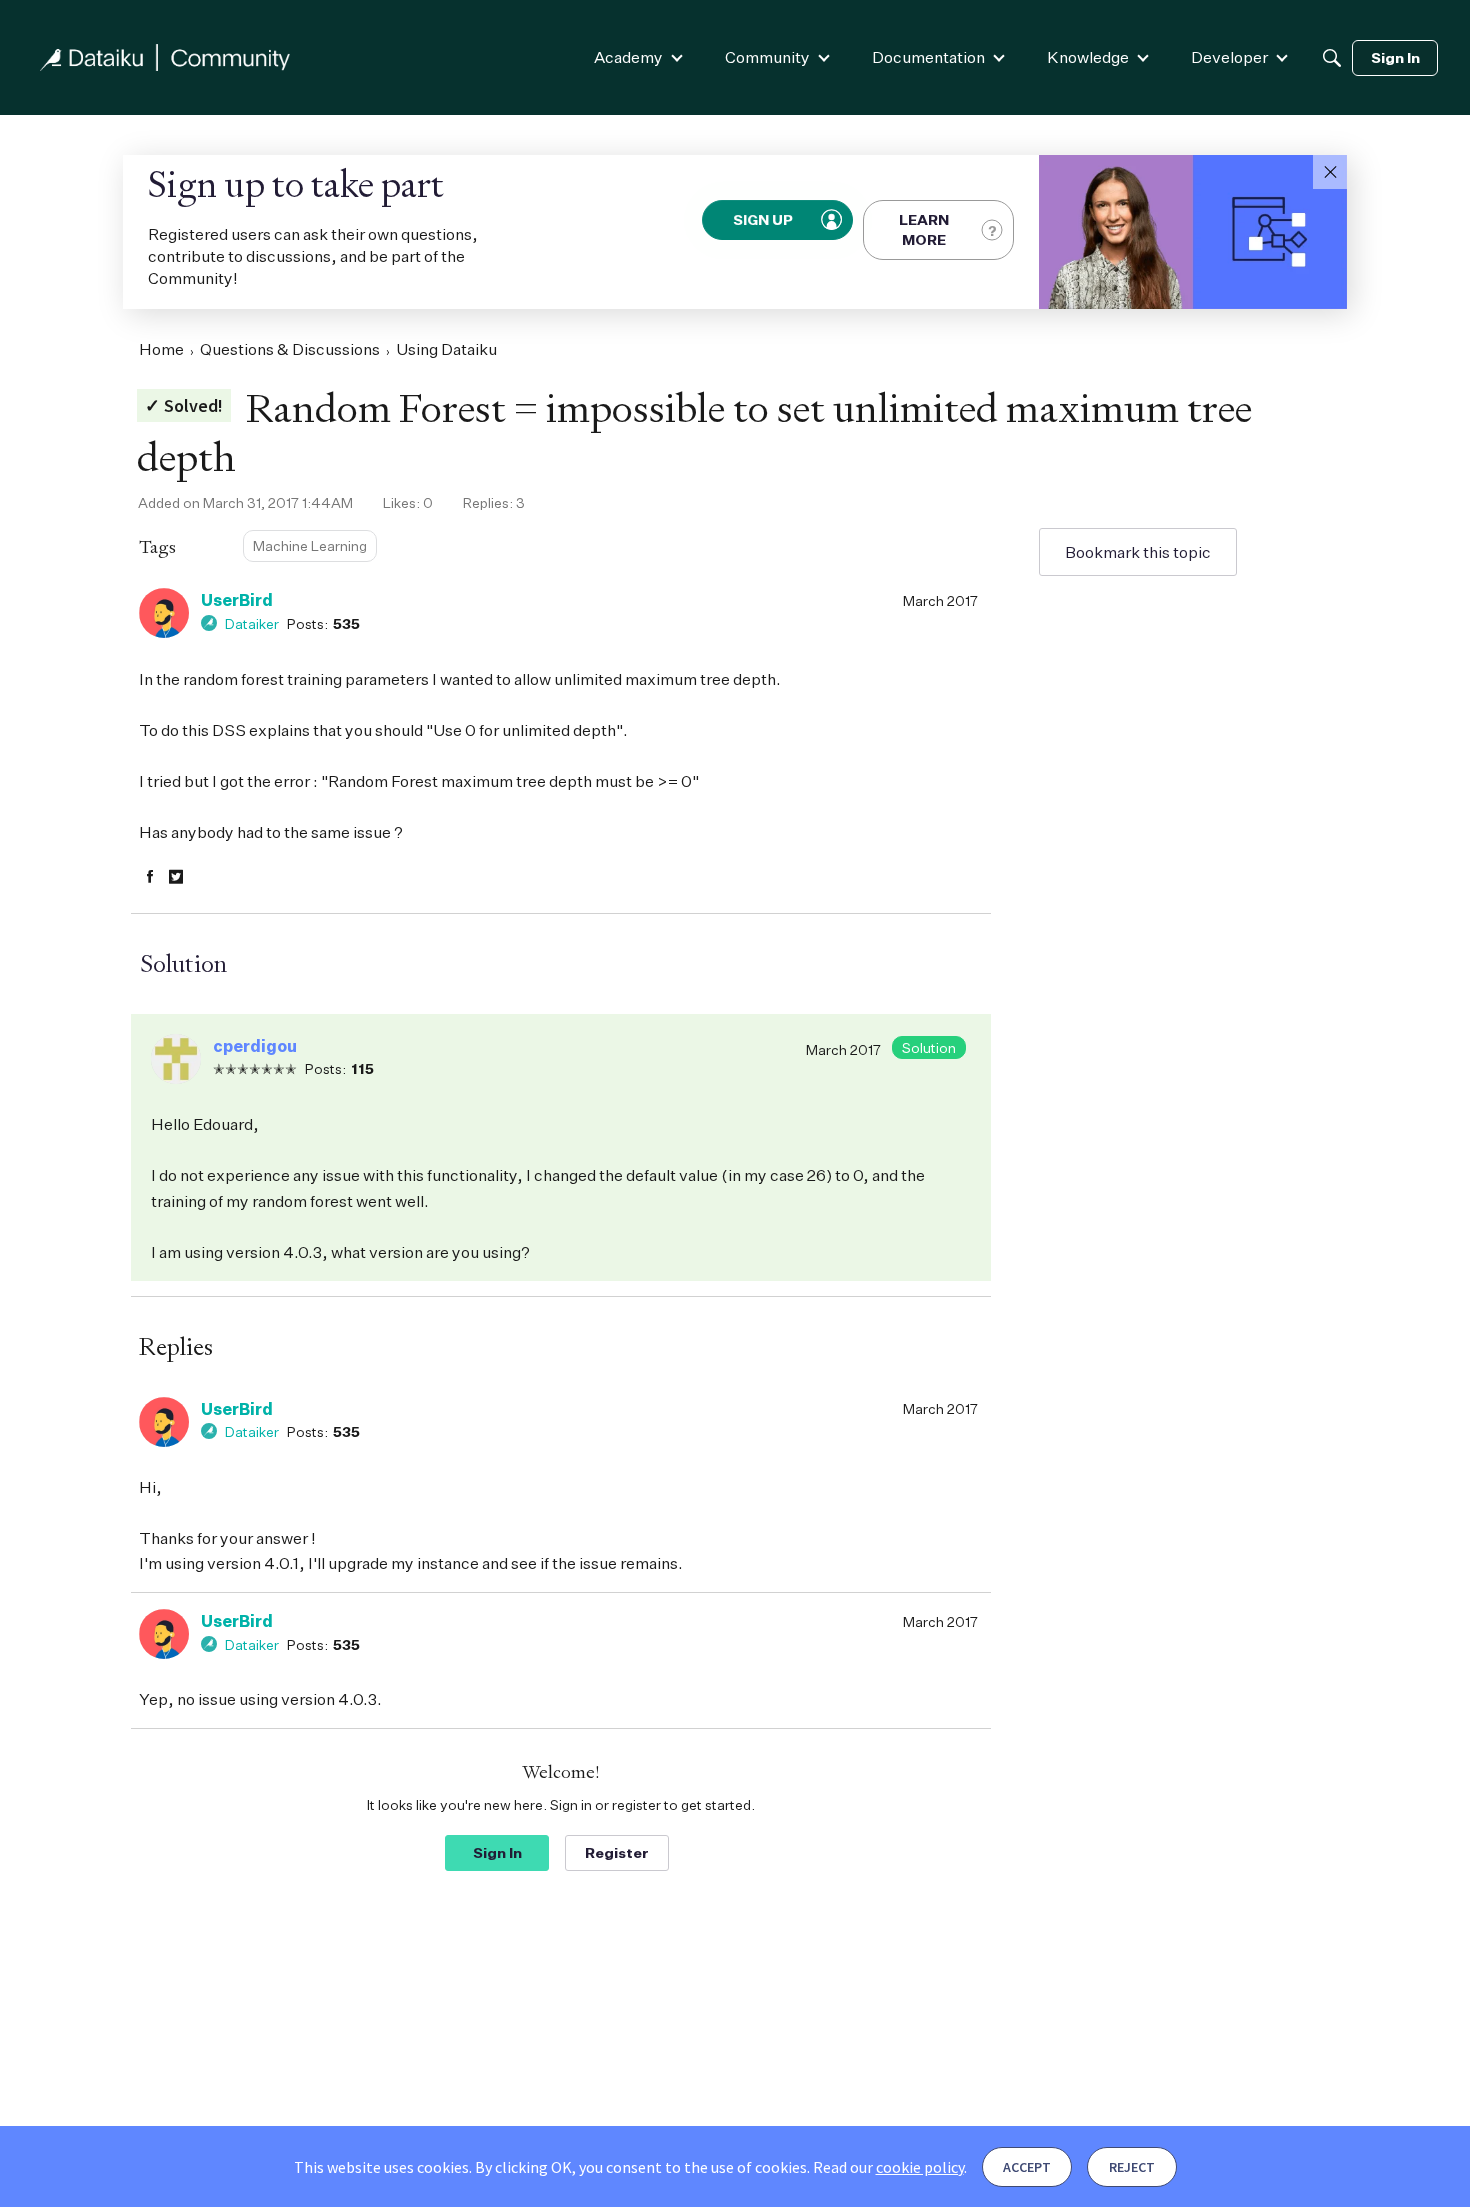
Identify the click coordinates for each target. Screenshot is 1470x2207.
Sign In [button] (497, 1852)
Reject (1132, 2167)
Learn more (924, 229)
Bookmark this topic (1138, 552)
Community (767, 57)
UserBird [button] (237, 600)
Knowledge (1088, 57)
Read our (888, 2167)
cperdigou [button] (255, 1046)
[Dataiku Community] (165, 57)
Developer (1229, 57)
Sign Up (764, 219)
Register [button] (617, 1852)
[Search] (1332, 58)
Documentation (928, 57)
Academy (628, 57)
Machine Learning (310, 545)
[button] (1330, 172)
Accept (1027, 2167)
